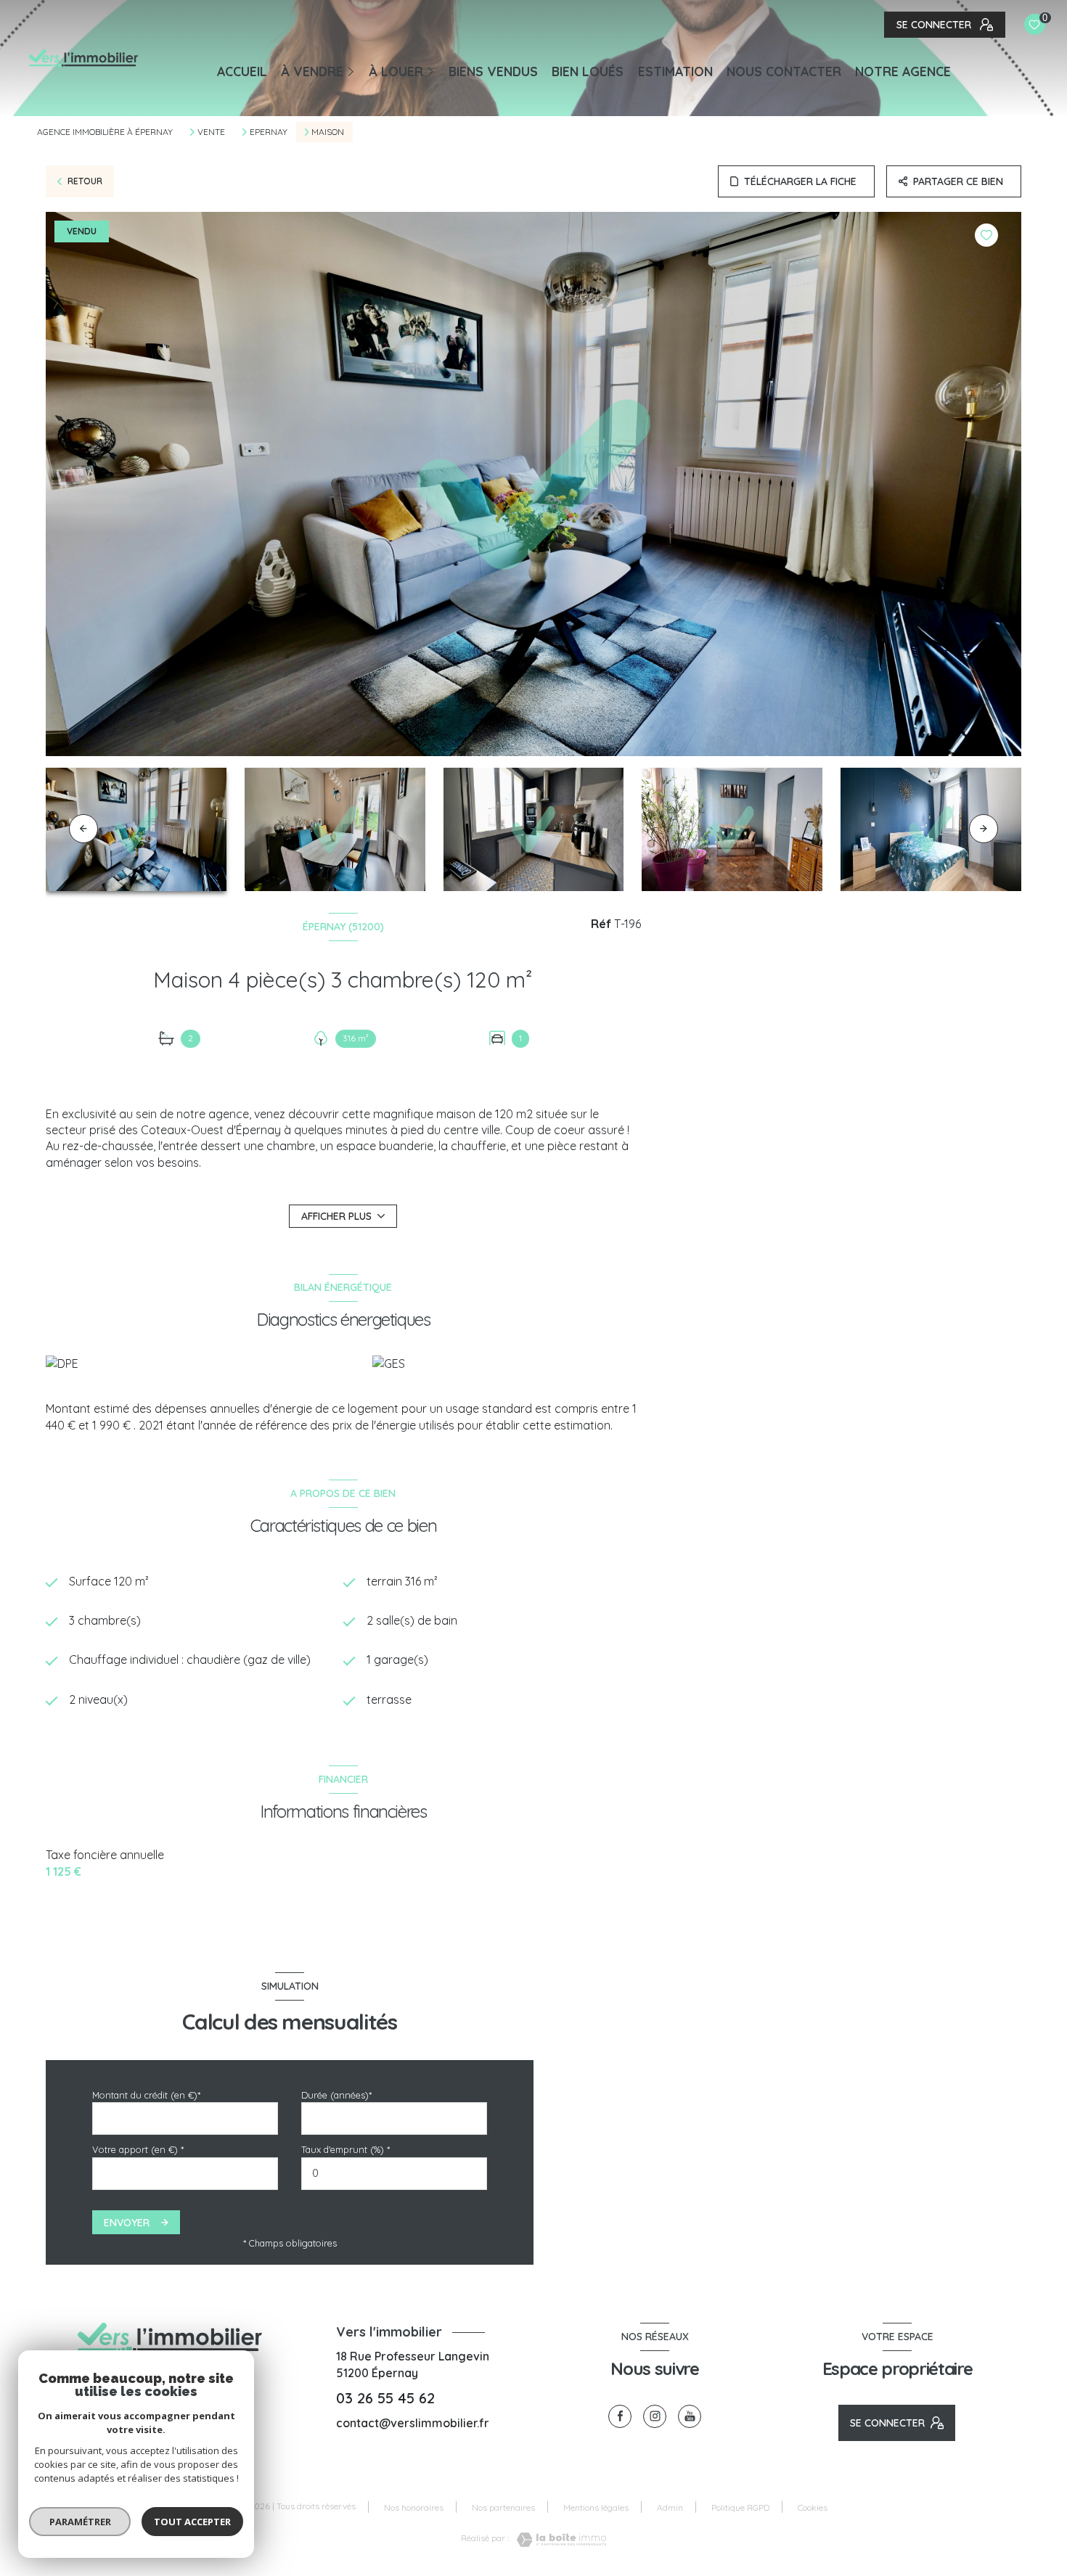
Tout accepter (192, 2522)
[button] (984, 829)
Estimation (675, 71)
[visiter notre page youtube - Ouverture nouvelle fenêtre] (690, 2416)
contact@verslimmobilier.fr (413, 2423)
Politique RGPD (740, 2507)
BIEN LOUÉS (588, 71)
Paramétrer (80, 2522)
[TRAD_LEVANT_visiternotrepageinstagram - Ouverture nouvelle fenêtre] (655, 2416)
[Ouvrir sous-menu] (353, 70)
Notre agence (903, 71)
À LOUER (396, 71)
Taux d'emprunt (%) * (346, 2149)
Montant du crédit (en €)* (146, 2095)
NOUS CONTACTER (784, 71)
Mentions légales (596, 2507)
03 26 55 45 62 (385, 2398)
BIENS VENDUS (493, 71)
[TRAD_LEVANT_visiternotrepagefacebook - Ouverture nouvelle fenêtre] (620, 2416)
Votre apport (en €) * (138, 2149)
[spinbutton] (394, 2174)
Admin (670, 2507)
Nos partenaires (503, 2507)
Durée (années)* (336, 2095)
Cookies (813, 2508)
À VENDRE (312, 71)
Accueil (242, 71)
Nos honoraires (414, 2507)
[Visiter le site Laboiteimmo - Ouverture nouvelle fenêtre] (557, 2540)
